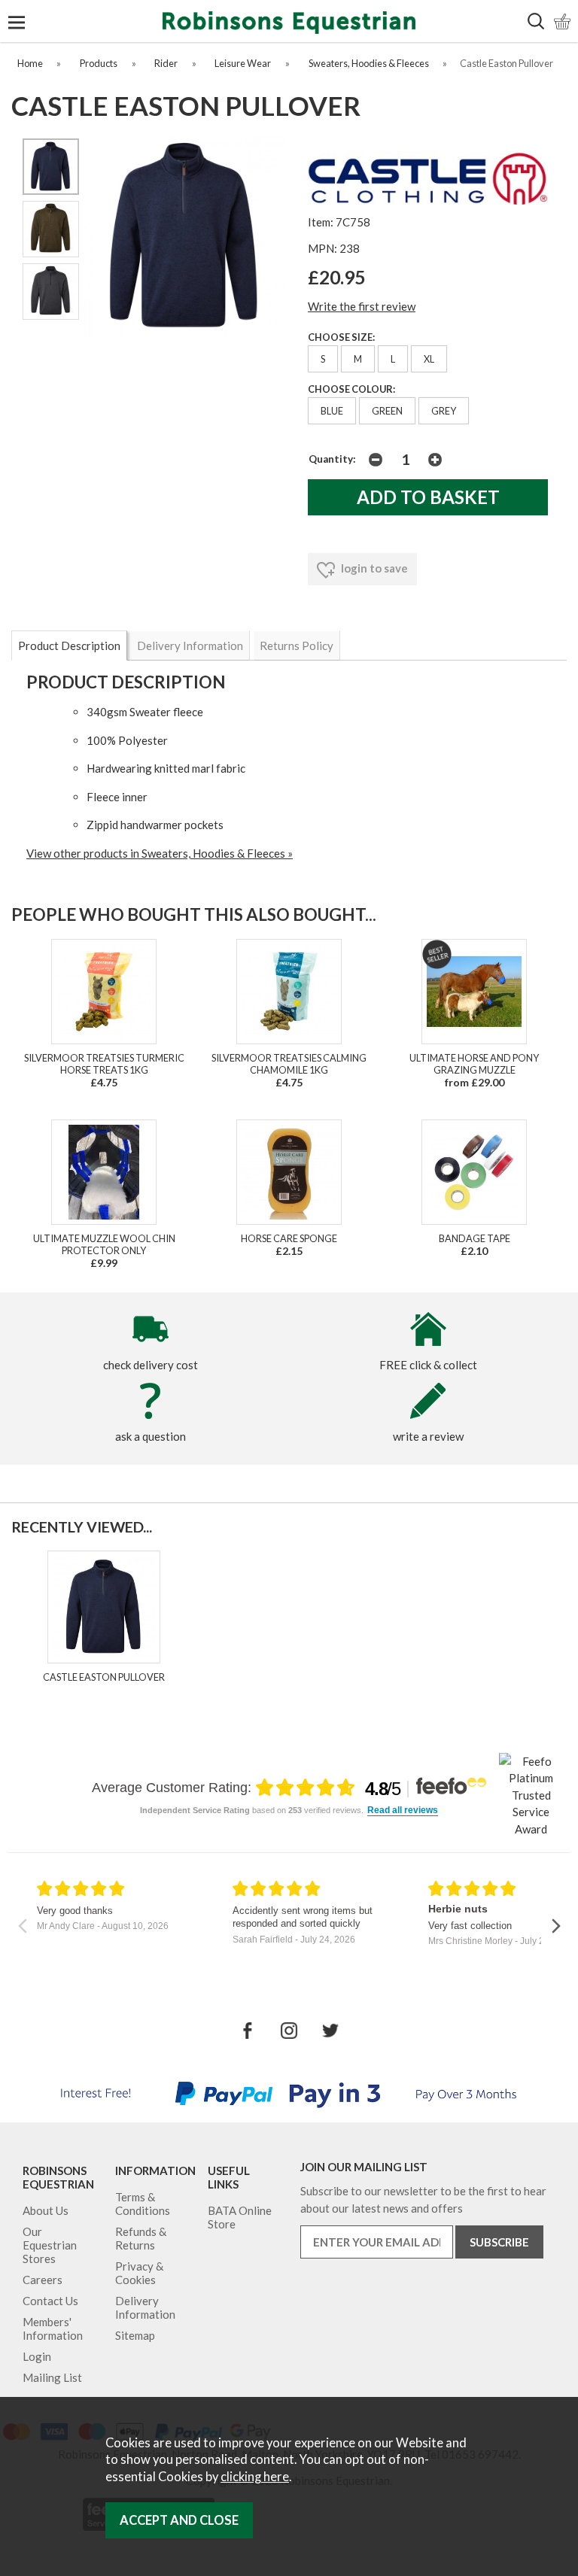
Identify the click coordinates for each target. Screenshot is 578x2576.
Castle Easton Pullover (104, 1677)
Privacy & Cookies (139, 2273)
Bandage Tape (475, 1238)
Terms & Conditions (143, 2204)
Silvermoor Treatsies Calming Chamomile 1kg (289, 1064)
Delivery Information (190, 646)
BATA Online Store (240, 2217)
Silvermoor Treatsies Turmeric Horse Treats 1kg (104, 1064)
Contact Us (50, 2301)
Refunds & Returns (141, 2238)
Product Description (69, 646)
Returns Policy (297, 646)
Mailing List (52, 2377)
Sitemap (135, 2335)
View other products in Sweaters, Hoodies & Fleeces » (160, 853)
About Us (46, 2210)
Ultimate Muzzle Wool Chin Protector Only (104, 1244)
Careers (43, 2280)
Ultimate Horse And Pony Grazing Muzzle (474, 1064)
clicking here (255, 2477)
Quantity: (332, 459)
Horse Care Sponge (289, 1238)
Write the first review (362, 306)
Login (37, 2356)
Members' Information (53, 2328)
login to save (373, 568)
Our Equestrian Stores (50, 2245)
